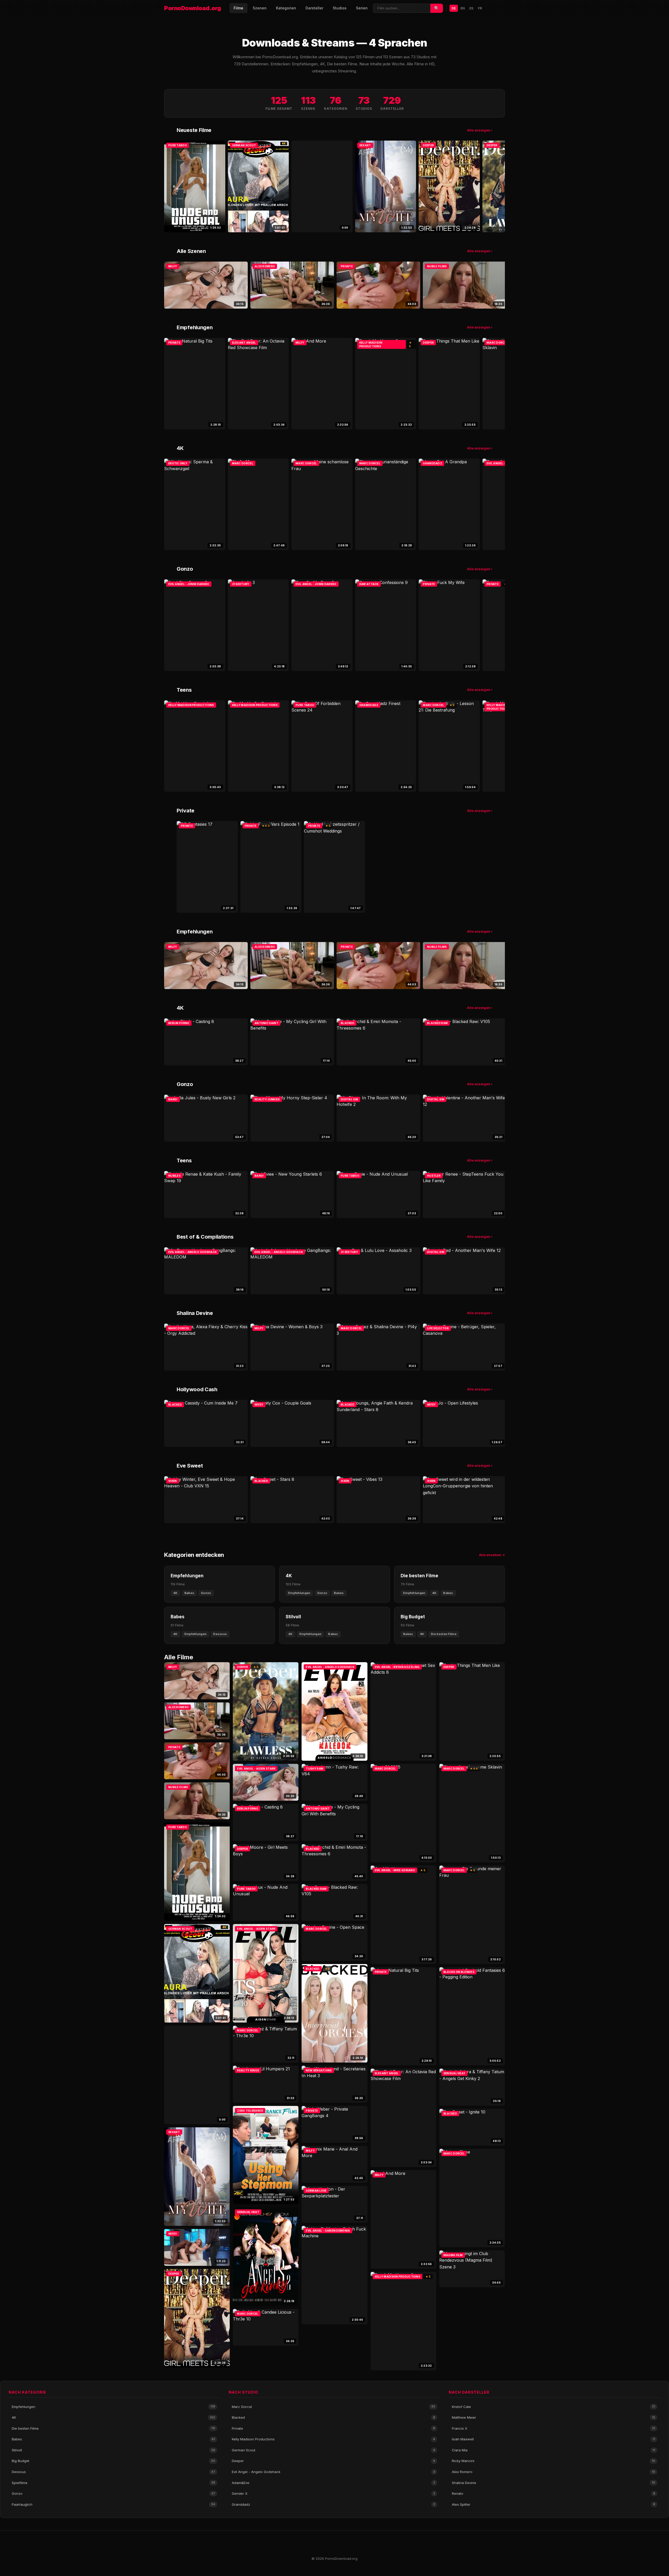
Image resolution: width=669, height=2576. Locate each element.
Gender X (333, 2493)
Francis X (553, 2428)
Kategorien (286, 8)
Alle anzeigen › (480, 130)
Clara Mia (553, 2450)
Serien (362, 8)
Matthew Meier (553, 2417)
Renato (553, 2493)
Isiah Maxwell (553, 2439)
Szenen (260, 8)
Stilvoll (113, 2450)
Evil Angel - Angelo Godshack (333, 2472)
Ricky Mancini (553, 2461)
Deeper (333, 2461)
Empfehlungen (113, 2407)
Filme (238, 8)
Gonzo (113, 2493)
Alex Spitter (553, 2504)
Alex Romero (553, 2472)
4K (113, 2417)
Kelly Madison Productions (333, 2439)
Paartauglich (113, 2504)
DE (454, 8)
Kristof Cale (553, 2407)
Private (333, 2428)
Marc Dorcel (333, 2407)
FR (480, 8)
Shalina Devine (553, 2483)
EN (463, 8)
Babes (113, 2439)
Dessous (113, 2472)
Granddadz (333, 2504)
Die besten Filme (113, 2428)
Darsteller (314, 8)
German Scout (333, 2450)
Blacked (333, 2417)
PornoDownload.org (193, 8)
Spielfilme (113, 2483)
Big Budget (113, 2461)
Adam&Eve (333, 2483)
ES (471, 8)
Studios (340, 8)
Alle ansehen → (492, 1555)
